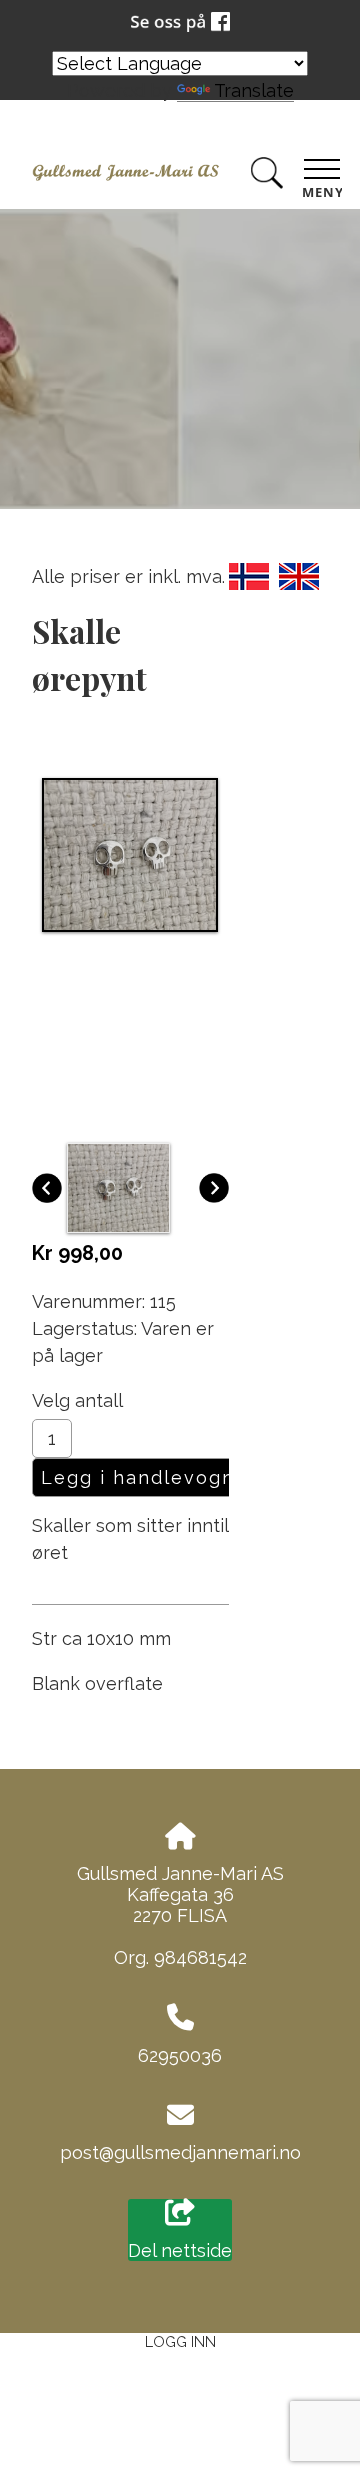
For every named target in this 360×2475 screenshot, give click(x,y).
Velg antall (77, 1400)
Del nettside (180, 2250)
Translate (254, 90)
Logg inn (180, 2341)
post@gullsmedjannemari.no (180, 2152)
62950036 (180, 2055)
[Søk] (267, 176)
